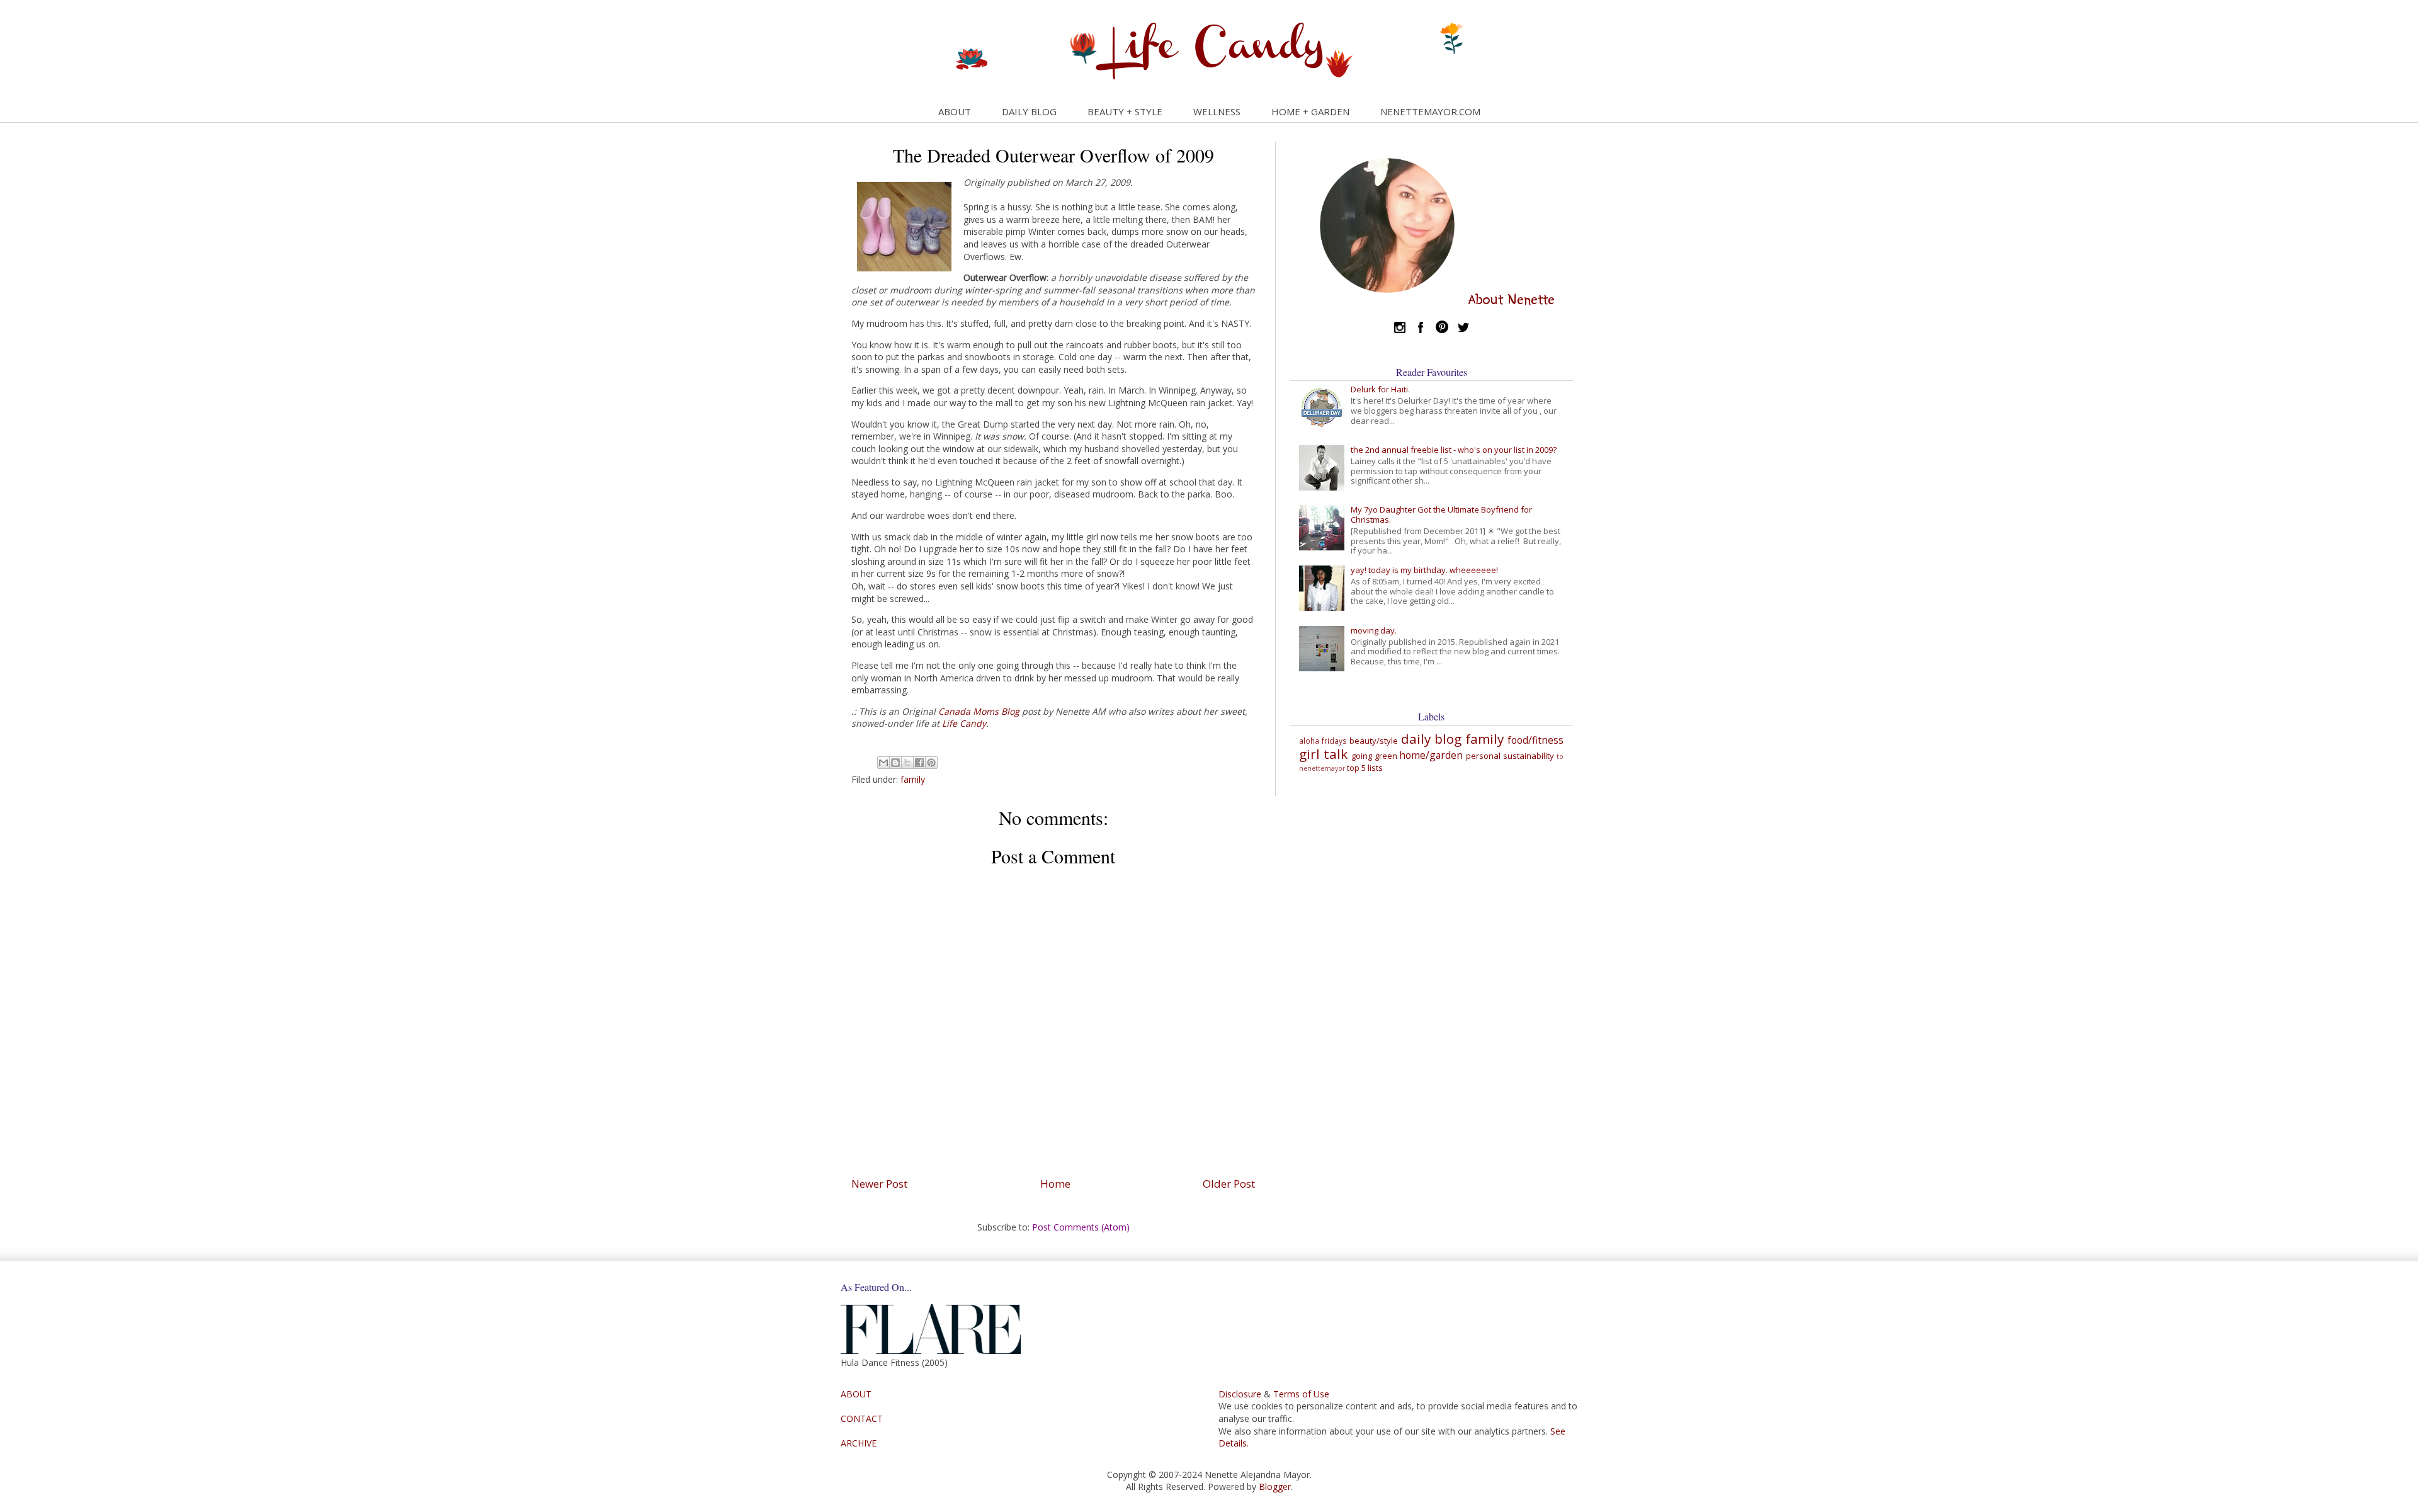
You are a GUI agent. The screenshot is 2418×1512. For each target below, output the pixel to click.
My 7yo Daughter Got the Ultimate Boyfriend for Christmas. (1441, 514)
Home (1055, 1184)
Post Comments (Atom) (1081, 1227)
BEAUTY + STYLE (1125, 111)
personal (1483, 756)
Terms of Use (1301, 1394)
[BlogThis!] (895, 763)
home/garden (1431, 755)
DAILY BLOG (1029, 111)
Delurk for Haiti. (1380, 389)
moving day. (1374, 630)
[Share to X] (907, 763)
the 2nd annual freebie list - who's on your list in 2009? (1454, 450)
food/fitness (1535, 740)
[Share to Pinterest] (931, 763)
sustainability (1529, 756)
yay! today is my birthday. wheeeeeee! (1424, 570)
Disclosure (1240, 1394)
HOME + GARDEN (1310, 111)
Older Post (1229, 1184)
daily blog (1431, 739)
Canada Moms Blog (979, 711)
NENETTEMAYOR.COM (1430, 111)
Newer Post (879, 1184)
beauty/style (1374, 741)
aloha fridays (1323, 741)
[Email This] (883, 763)
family (913, 779)
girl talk (1323, 754)
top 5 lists (1365, 768)
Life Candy (964, 723)
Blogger (1275, 1486)
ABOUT (955, 111)
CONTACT (862, 1418)
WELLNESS (1217, 111)
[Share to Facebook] (919, 763)
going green (1374, 756)
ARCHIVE (859, 1443)
